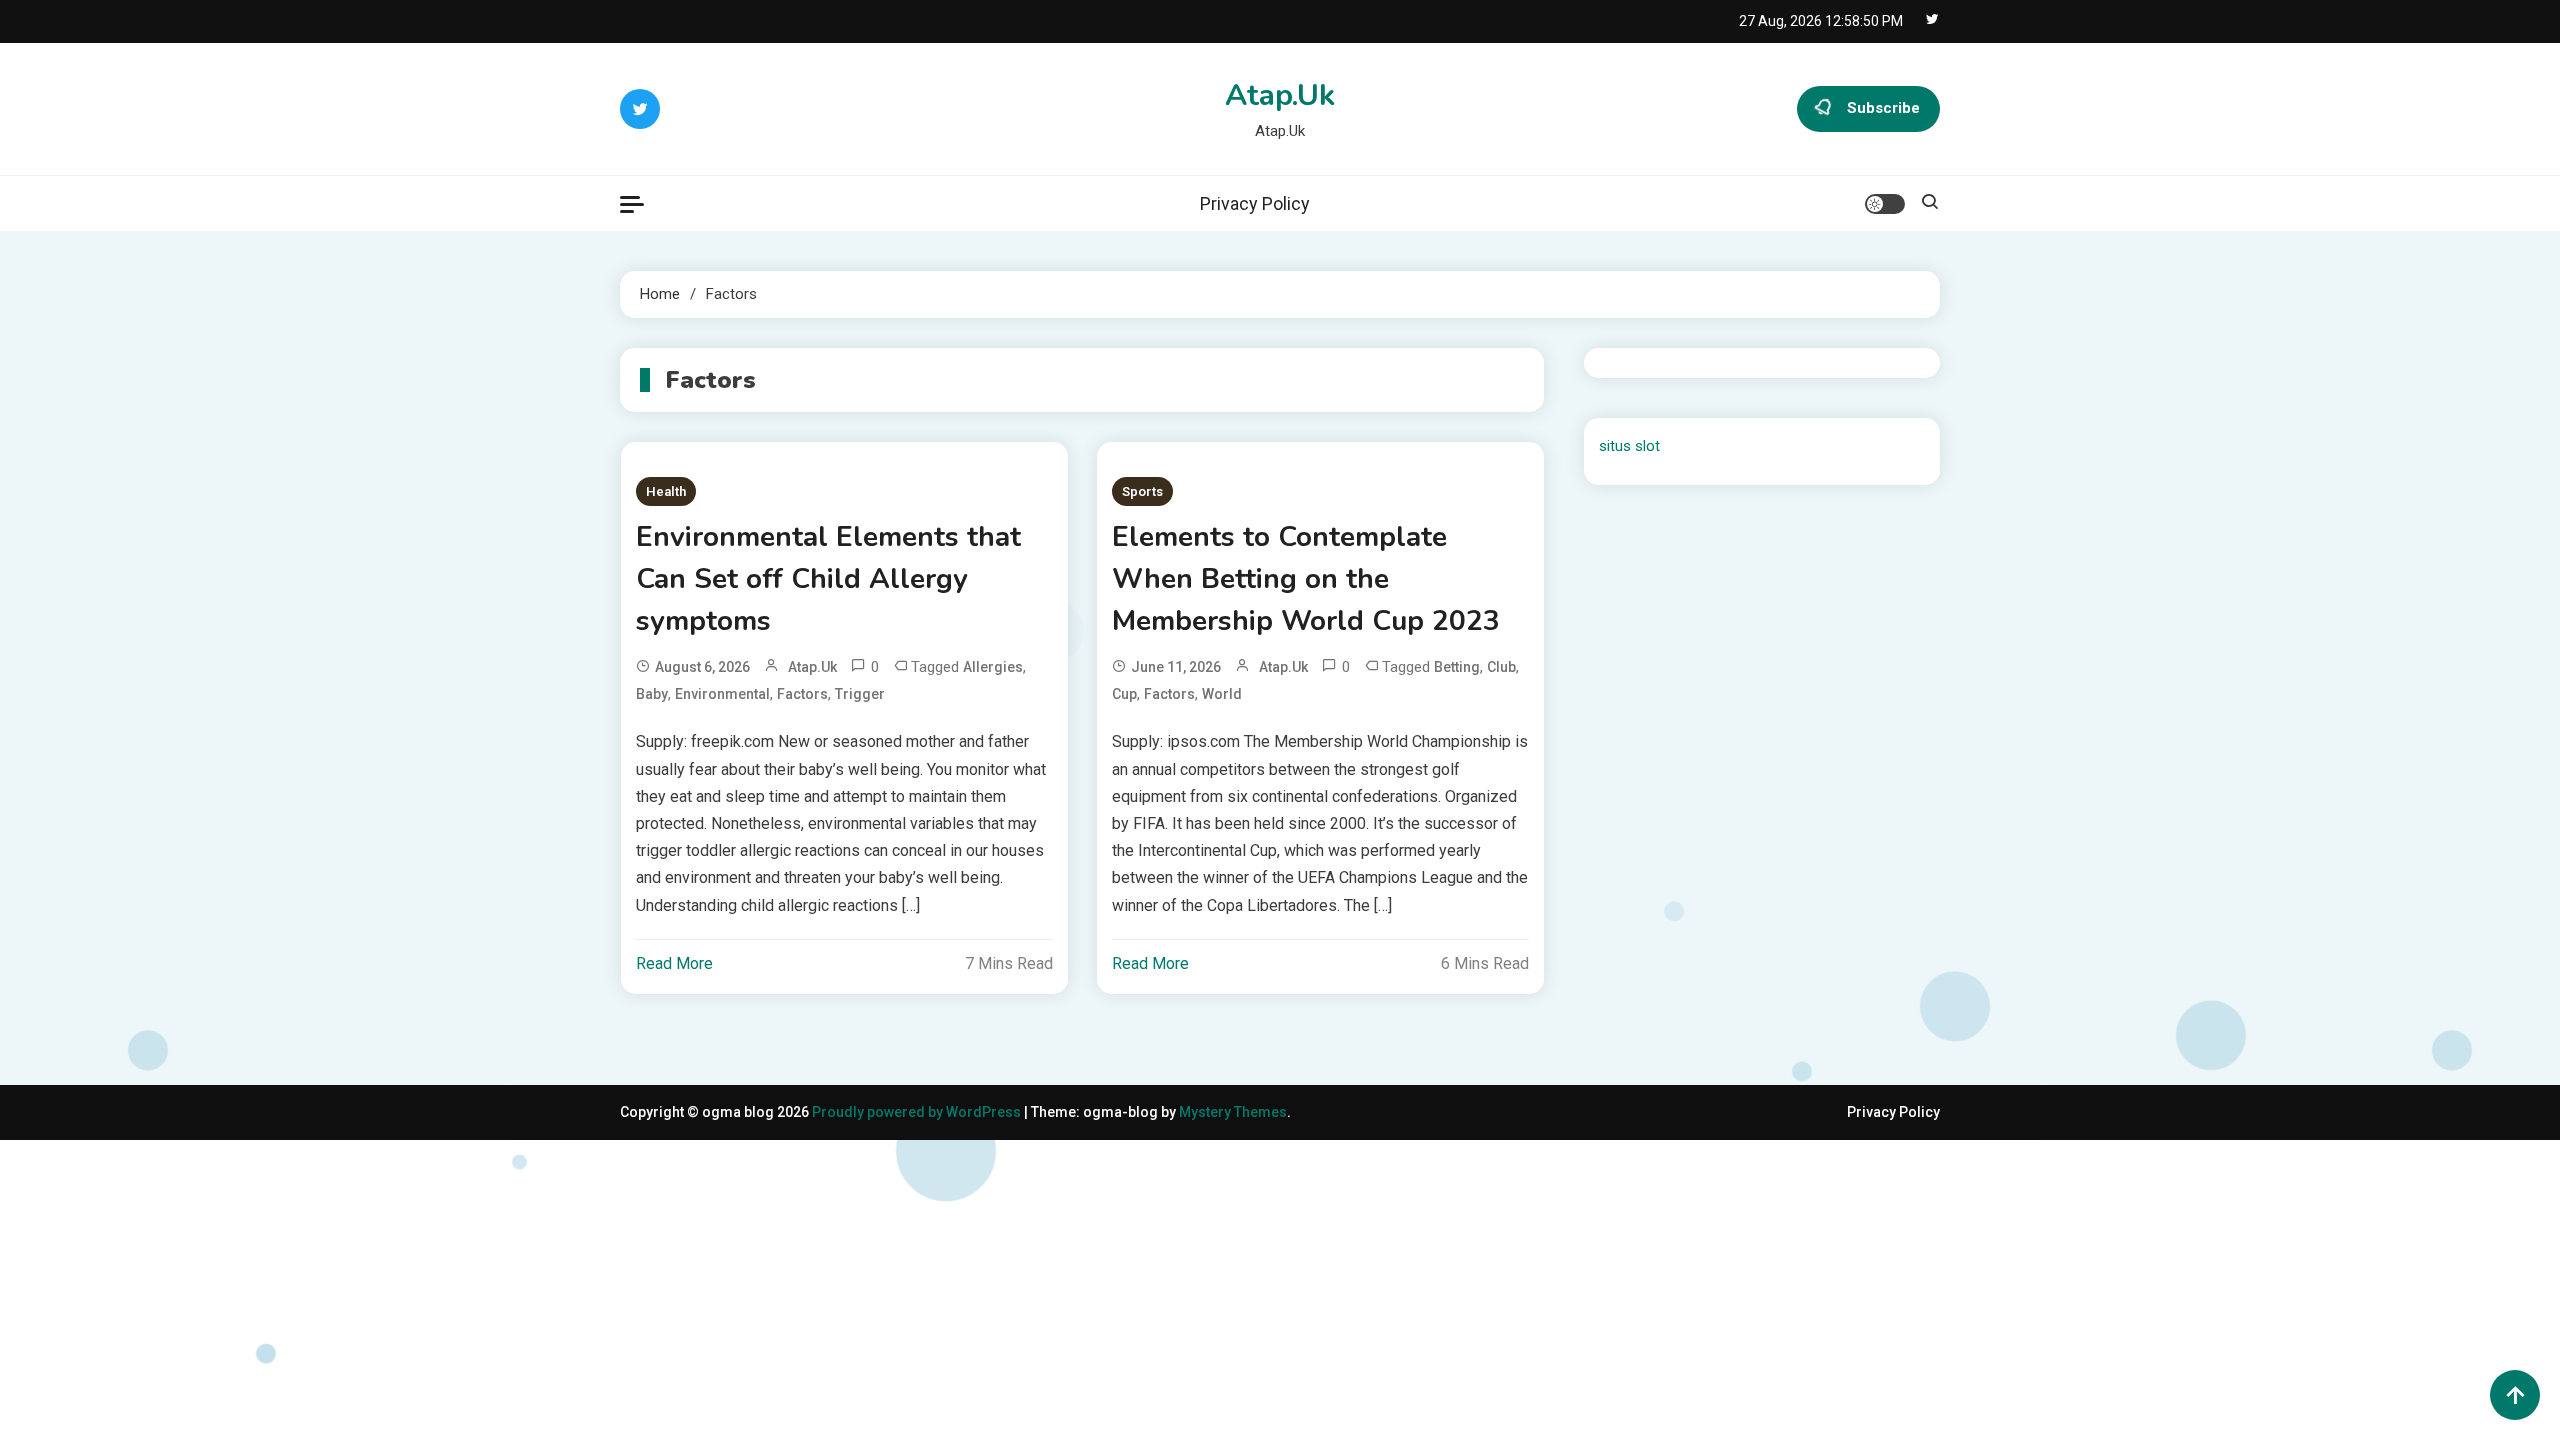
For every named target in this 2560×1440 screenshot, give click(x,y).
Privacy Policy (1255, 203)
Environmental (722, 694)
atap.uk (812, 667)
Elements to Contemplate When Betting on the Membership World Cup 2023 (1306, 579)
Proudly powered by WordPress (918, 1112)
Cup (1124, 694)
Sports (1142, 491)
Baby (652, 694)
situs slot (1629, 446)
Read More (674, 963)
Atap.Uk (1280, 95)
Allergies (993, 667)
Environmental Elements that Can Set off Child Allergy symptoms (828, 579)
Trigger (860, 694)
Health (666, 491)
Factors (802, 694)
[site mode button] (1885, 204)
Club (1501, 667)
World (1222, 694)
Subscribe (1883, 108)
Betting (1457, 667)
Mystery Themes (1233, 1112)
